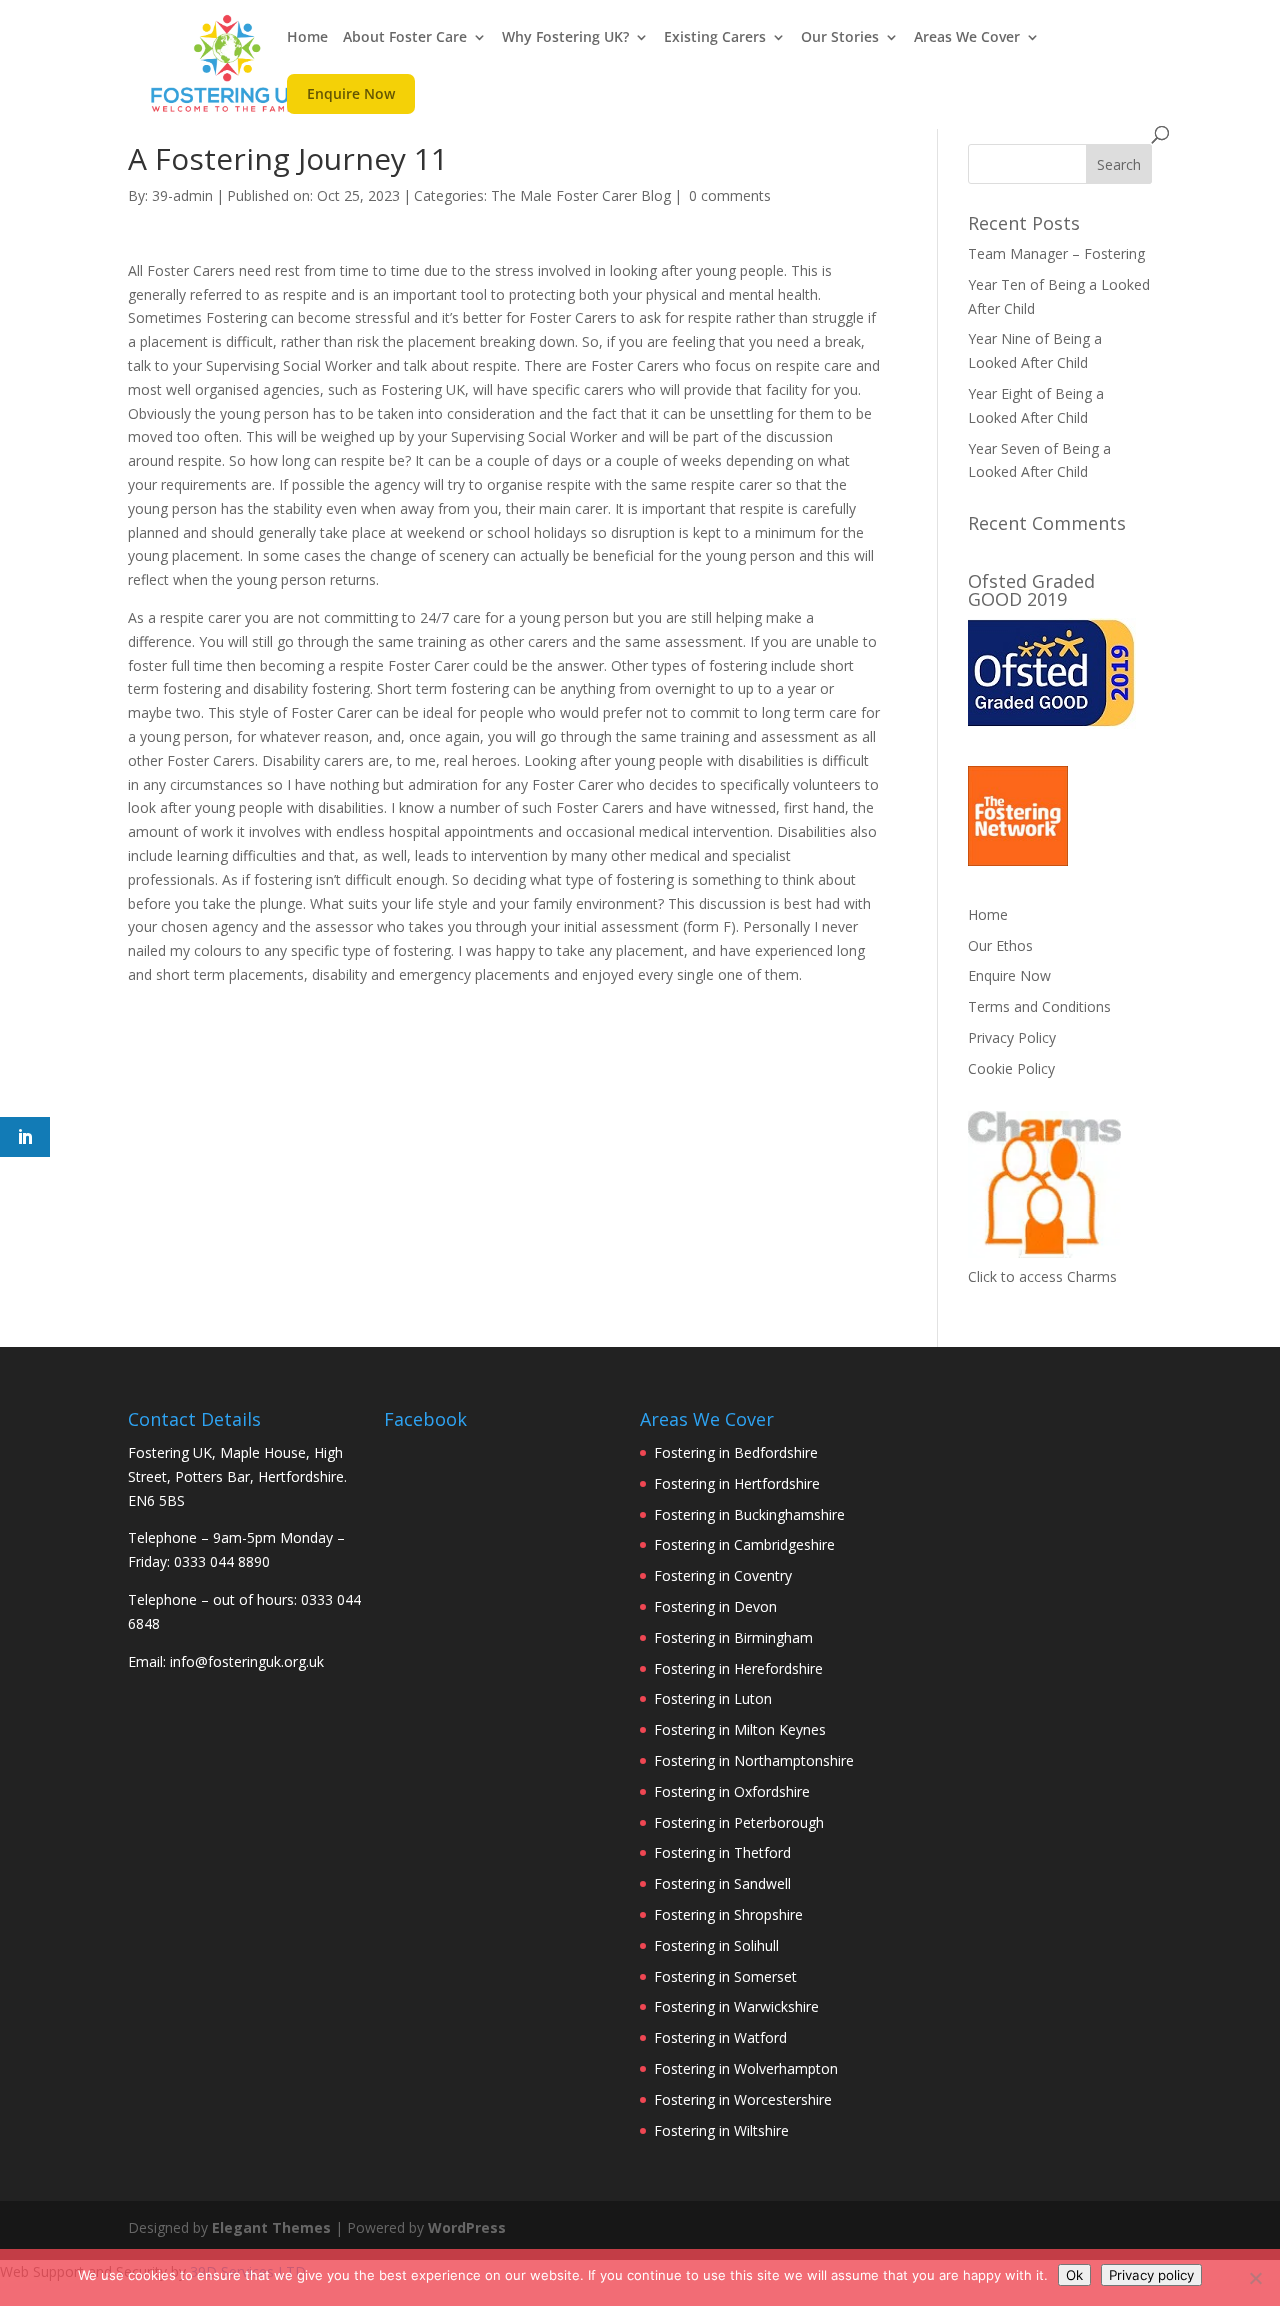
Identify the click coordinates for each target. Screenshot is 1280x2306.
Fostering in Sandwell (722, 1883)
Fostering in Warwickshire (736, 2006)
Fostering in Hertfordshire (737, 1483)
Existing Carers (715, 38)
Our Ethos (1000, 945)
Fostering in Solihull (716, 1945)
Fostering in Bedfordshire (736, 1452)
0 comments (730, 195)
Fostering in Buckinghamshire (749, 1514)
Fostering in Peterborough (739, 1822)
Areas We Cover (967, 38)
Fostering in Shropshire (728, 1914)
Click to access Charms (1042, 1276)
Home (307, 38)
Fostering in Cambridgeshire (744, 1544)
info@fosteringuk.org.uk (247, 1661)
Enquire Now (351, 98)
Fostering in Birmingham (733, 1637)
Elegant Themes (271, 2227)
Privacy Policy (1012, 1037)
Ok (1074, 2275)
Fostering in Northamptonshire (754, 1760)
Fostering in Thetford (722, 1852)
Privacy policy (1151, 2275)
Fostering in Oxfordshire (732, 1791)
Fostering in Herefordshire (738, 1668)
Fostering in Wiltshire (721, 2130)
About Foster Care (405, 38)
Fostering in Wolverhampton (746, 2068)
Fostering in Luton (713, 1698)
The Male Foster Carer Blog (581, 195)
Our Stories (840, 38)
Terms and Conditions (1039, 1006)
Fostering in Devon (715, 1606)
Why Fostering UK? (565, 38)
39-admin (182, 195)
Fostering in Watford (720, 2037)
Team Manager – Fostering (1056, 253)
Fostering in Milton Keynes (740, 1729)
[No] (1255, 2278)
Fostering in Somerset (725, 1976)
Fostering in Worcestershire (743, 2099)
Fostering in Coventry (723, 1575)
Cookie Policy (1011, 1068)
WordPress (467, 2227)
